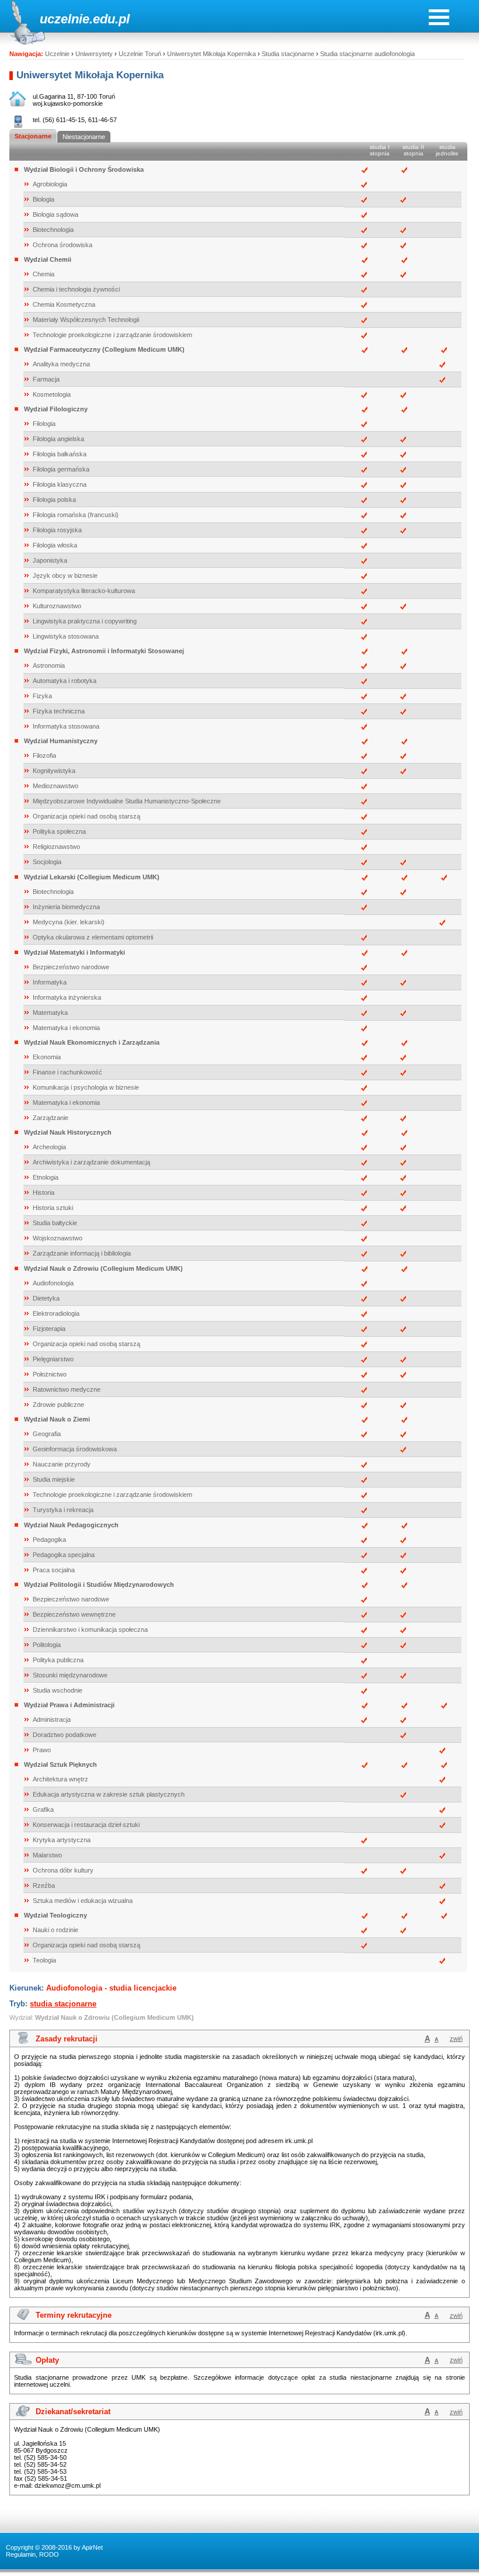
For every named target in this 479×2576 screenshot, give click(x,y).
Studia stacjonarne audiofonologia (367, 54)
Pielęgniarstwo (53, 1359)
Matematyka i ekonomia (66, 1028)
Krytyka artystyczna (62, 1840)
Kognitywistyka (54, 771)
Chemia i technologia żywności (76, 289)
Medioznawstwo (55, 786)
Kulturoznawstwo (57, 606)
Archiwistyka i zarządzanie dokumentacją (91, 1162)
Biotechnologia (53, 230)
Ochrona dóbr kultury (63, 1870)
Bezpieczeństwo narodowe (71, 967)
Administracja (52, 1719)
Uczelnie (57, 54)
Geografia (47, 1434)
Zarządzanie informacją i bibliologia (82, 1253)
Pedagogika (49, 1540)
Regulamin (21, 2554)
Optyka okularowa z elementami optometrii (93, 937)
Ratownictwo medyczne (67, 1389)
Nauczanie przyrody (62, 1464)
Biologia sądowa (55, 214)
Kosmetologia (52, 394)
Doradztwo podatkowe (65, 1735)
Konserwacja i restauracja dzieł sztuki (86, 1825)
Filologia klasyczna (60, 484)
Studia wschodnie (58, 1690)
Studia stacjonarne (288, 54)
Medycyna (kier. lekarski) (69, 922)
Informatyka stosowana (66, 726)
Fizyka (42, 696)
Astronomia (49, 665)
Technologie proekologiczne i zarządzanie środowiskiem (112, 335)
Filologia (44, 424)
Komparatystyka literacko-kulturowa (84, 591)
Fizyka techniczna (59, 711)
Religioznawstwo (56, 847)
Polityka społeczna (59, 831)
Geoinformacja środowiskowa (75, 1449)
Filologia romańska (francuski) (76, 515)
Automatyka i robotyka (65, 681)
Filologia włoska (55, 545)
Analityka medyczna (61, 364)
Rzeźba (44, 1885)
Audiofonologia (53, 1283)
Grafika (43, 1809)
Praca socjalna (54, 1570)
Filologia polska (54, 500)
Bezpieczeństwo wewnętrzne (74, 1614)
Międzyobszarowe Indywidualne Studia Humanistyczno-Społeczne (127, 801)
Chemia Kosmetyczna (64, 304)
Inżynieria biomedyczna (66, 907)
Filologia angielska (58, 439)
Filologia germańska (61, 469)
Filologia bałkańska (60, 454)
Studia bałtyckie (55, 1223)
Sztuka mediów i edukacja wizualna (83, 1901)
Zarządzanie (51, 1118)
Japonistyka (50, 560)
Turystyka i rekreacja (63, 1510)
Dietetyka (46, 1298)
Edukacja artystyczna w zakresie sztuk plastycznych (109, 1794)
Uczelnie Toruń (140, 54)
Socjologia (47, 862)
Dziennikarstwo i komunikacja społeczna (90, 1629)
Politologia (47, 1645)
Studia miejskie (54, 1479)
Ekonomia (47, 1057)
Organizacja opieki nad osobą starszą (86, 816)
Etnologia (46, 1177)
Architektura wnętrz (60, 1779)
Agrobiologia (50, 184)
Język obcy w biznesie (65, 575)
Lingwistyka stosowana (66, 636)
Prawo (42, 1750)
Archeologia (49, 1147)
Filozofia (44, 755)
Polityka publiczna (58, 1660)
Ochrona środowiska (63, 245)
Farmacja (46, 379)
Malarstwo (47, 1855)
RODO (49, 2554)
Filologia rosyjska (57, 530)
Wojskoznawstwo (58, 1238)
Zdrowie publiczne (58, 1405)
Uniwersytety (94, 54)
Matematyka (50, 1013)
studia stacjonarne (63, 2004)
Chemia (44, 274)
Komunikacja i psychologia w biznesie (86, 1087)
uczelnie (65, 19)
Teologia (44, 1960)
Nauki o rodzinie (55, 1930)
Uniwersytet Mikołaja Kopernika (211, 54)
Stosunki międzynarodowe (70, 1675)
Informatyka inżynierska (67, 997)
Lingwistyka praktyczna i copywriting (85, 621)
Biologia (44, 199)
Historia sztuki (53, 1208)
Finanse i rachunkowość (67, 1072)
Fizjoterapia (49, 1329)
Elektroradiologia (56, 1313)
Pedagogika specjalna (64, 1555)
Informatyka (50, 982)
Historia (44, 1192)
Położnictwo (50, 1374)
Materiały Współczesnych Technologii (86, 320)
